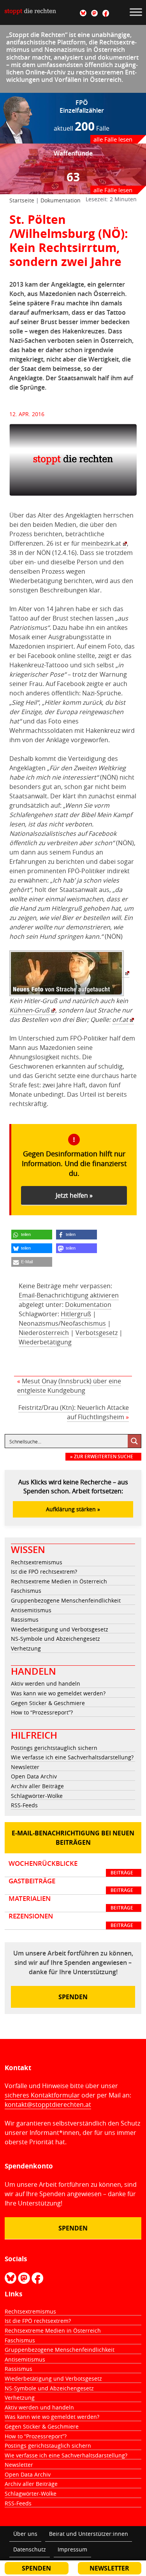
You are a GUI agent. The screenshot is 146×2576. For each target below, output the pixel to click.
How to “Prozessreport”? (42, 1712)
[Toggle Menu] (136, 12)
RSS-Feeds (24, 1805)
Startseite (22, 200)
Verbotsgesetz (97, 1333)
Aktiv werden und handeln (46, 1683)
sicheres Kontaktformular (42, 2095)
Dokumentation (61, 200)
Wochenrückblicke (71, 1868)
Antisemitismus (31, 1610)
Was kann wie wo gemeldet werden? (58, 1693)
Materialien (71, 1903)
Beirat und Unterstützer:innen (89, 2534)
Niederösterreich (44, 1333)
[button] (32, 1235)
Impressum (72, 2549)
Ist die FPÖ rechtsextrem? (44, 1572)
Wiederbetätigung (45, 1342)
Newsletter (25, 1767)
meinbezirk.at (101, 543)
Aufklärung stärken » (73, 1509)
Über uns (25, 2534)
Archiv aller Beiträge (37, 1786)
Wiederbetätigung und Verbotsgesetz (60, 1629)
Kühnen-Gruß (29, 1010)
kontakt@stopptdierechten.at (48, 2104)
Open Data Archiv (34, 1776)
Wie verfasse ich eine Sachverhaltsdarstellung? (72, 1757)
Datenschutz (30, 2549)
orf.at (120, 1019)
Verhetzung (26, 1648)
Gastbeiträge (71, 1885)
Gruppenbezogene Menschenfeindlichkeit (66, 1600)
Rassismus (25, 1620)
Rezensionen (71, 1920)
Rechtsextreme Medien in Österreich (59, 1581)
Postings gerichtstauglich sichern (54, 1748)
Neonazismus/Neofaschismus (62, 1323)
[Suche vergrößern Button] (134, 1441)
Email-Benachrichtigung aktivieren (69, 1295)
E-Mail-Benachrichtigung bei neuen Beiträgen (73, 1838)
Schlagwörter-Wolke (37, 1796)
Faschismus (26, 1591)
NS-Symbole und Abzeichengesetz (55, 1639)
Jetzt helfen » (74, 1195)
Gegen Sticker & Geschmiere (48, 1703)
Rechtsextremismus (37, 1562)
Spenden (73, 1997)
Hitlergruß (76, 1314)
